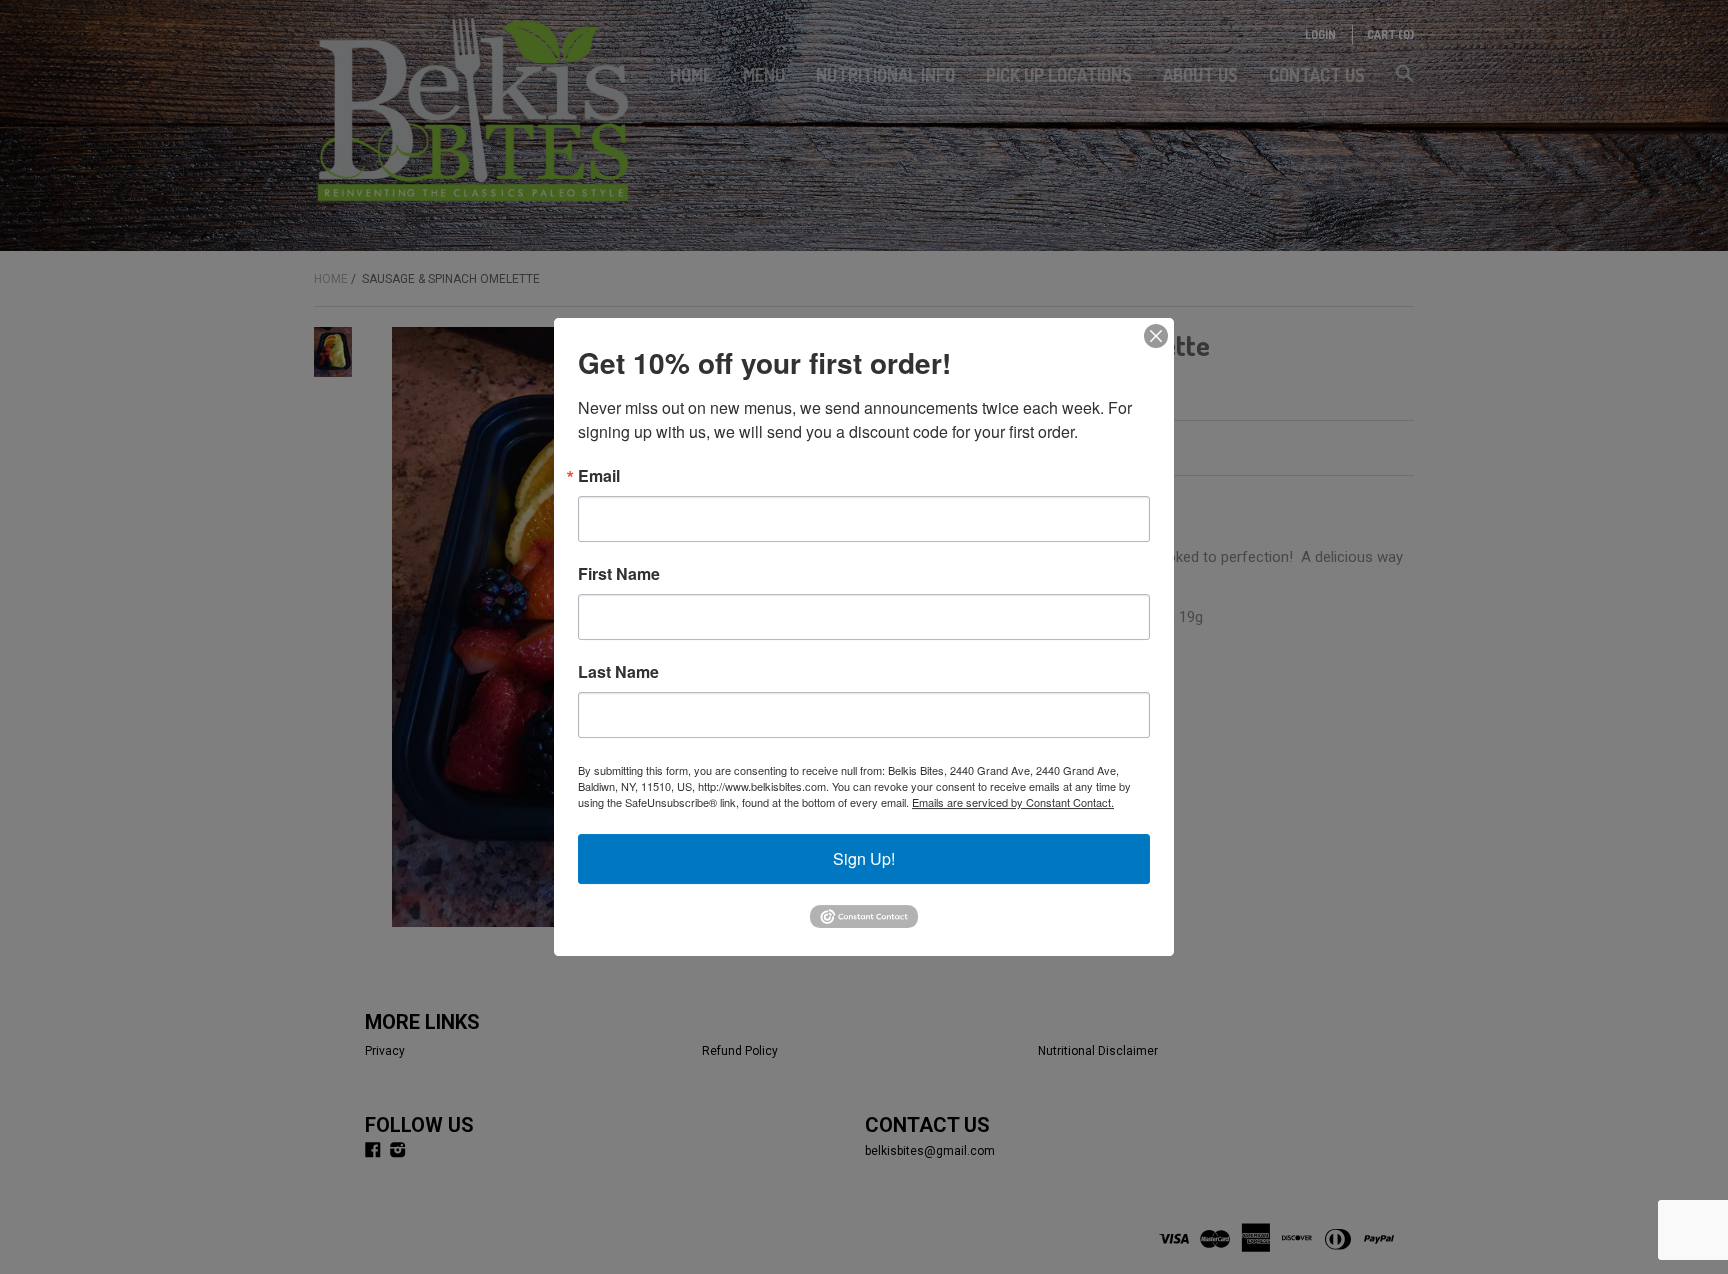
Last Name (618, 672)
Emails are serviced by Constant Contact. (1013, 802)
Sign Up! (864, 858)
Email (599, 476)
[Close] (1156, 336)
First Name (619, 574)
